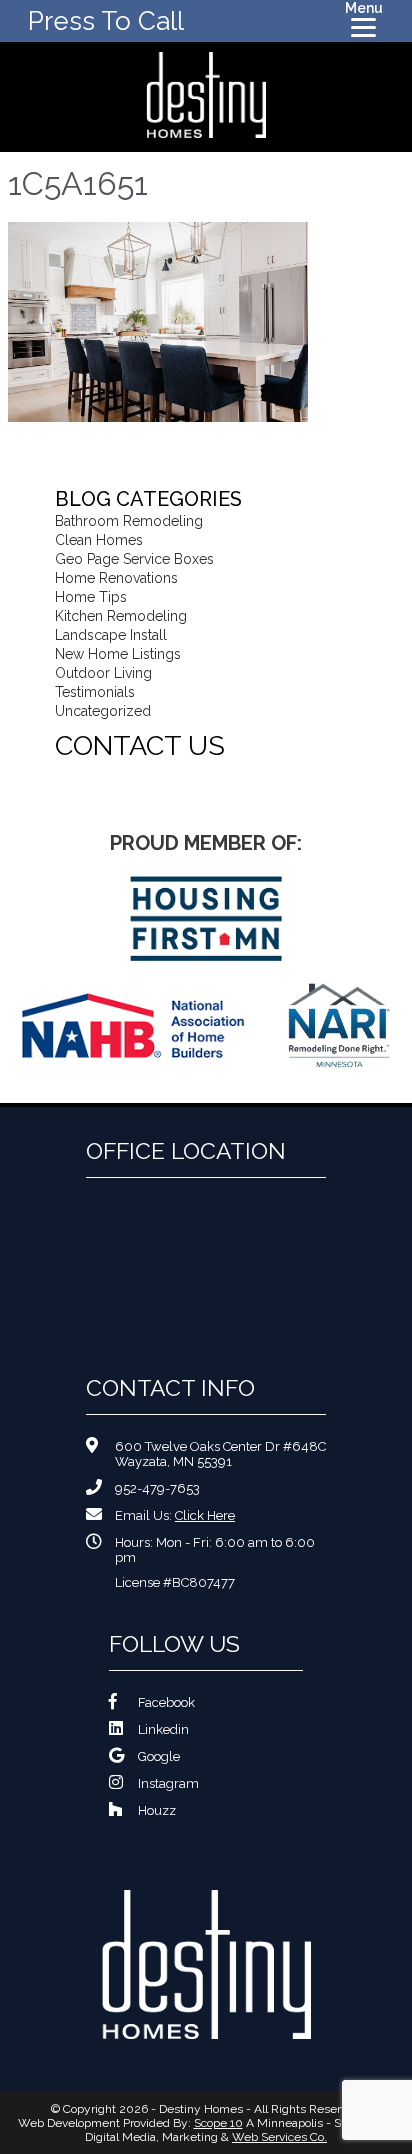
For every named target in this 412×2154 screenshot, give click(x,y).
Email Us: (175, 1515)
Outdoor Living (103, 673)
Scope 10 (218, 2123)
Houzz (157, 1810)
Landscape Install (111, 635)
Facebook (166, 1702)
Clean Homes (99, 540)
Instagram (168, 1783)
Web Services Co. (279, 2137)
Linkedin (163, 1729)
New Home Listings (118, 654)
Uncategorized (103, 711)
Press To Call (106, 21)
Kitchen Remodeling (121, 616)
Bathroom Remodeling (129, 521)
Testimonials (95, 692)
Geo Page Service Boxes (134, 559)
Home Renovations (116, 578)
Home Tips (91, 597)
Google (159, 1756)
